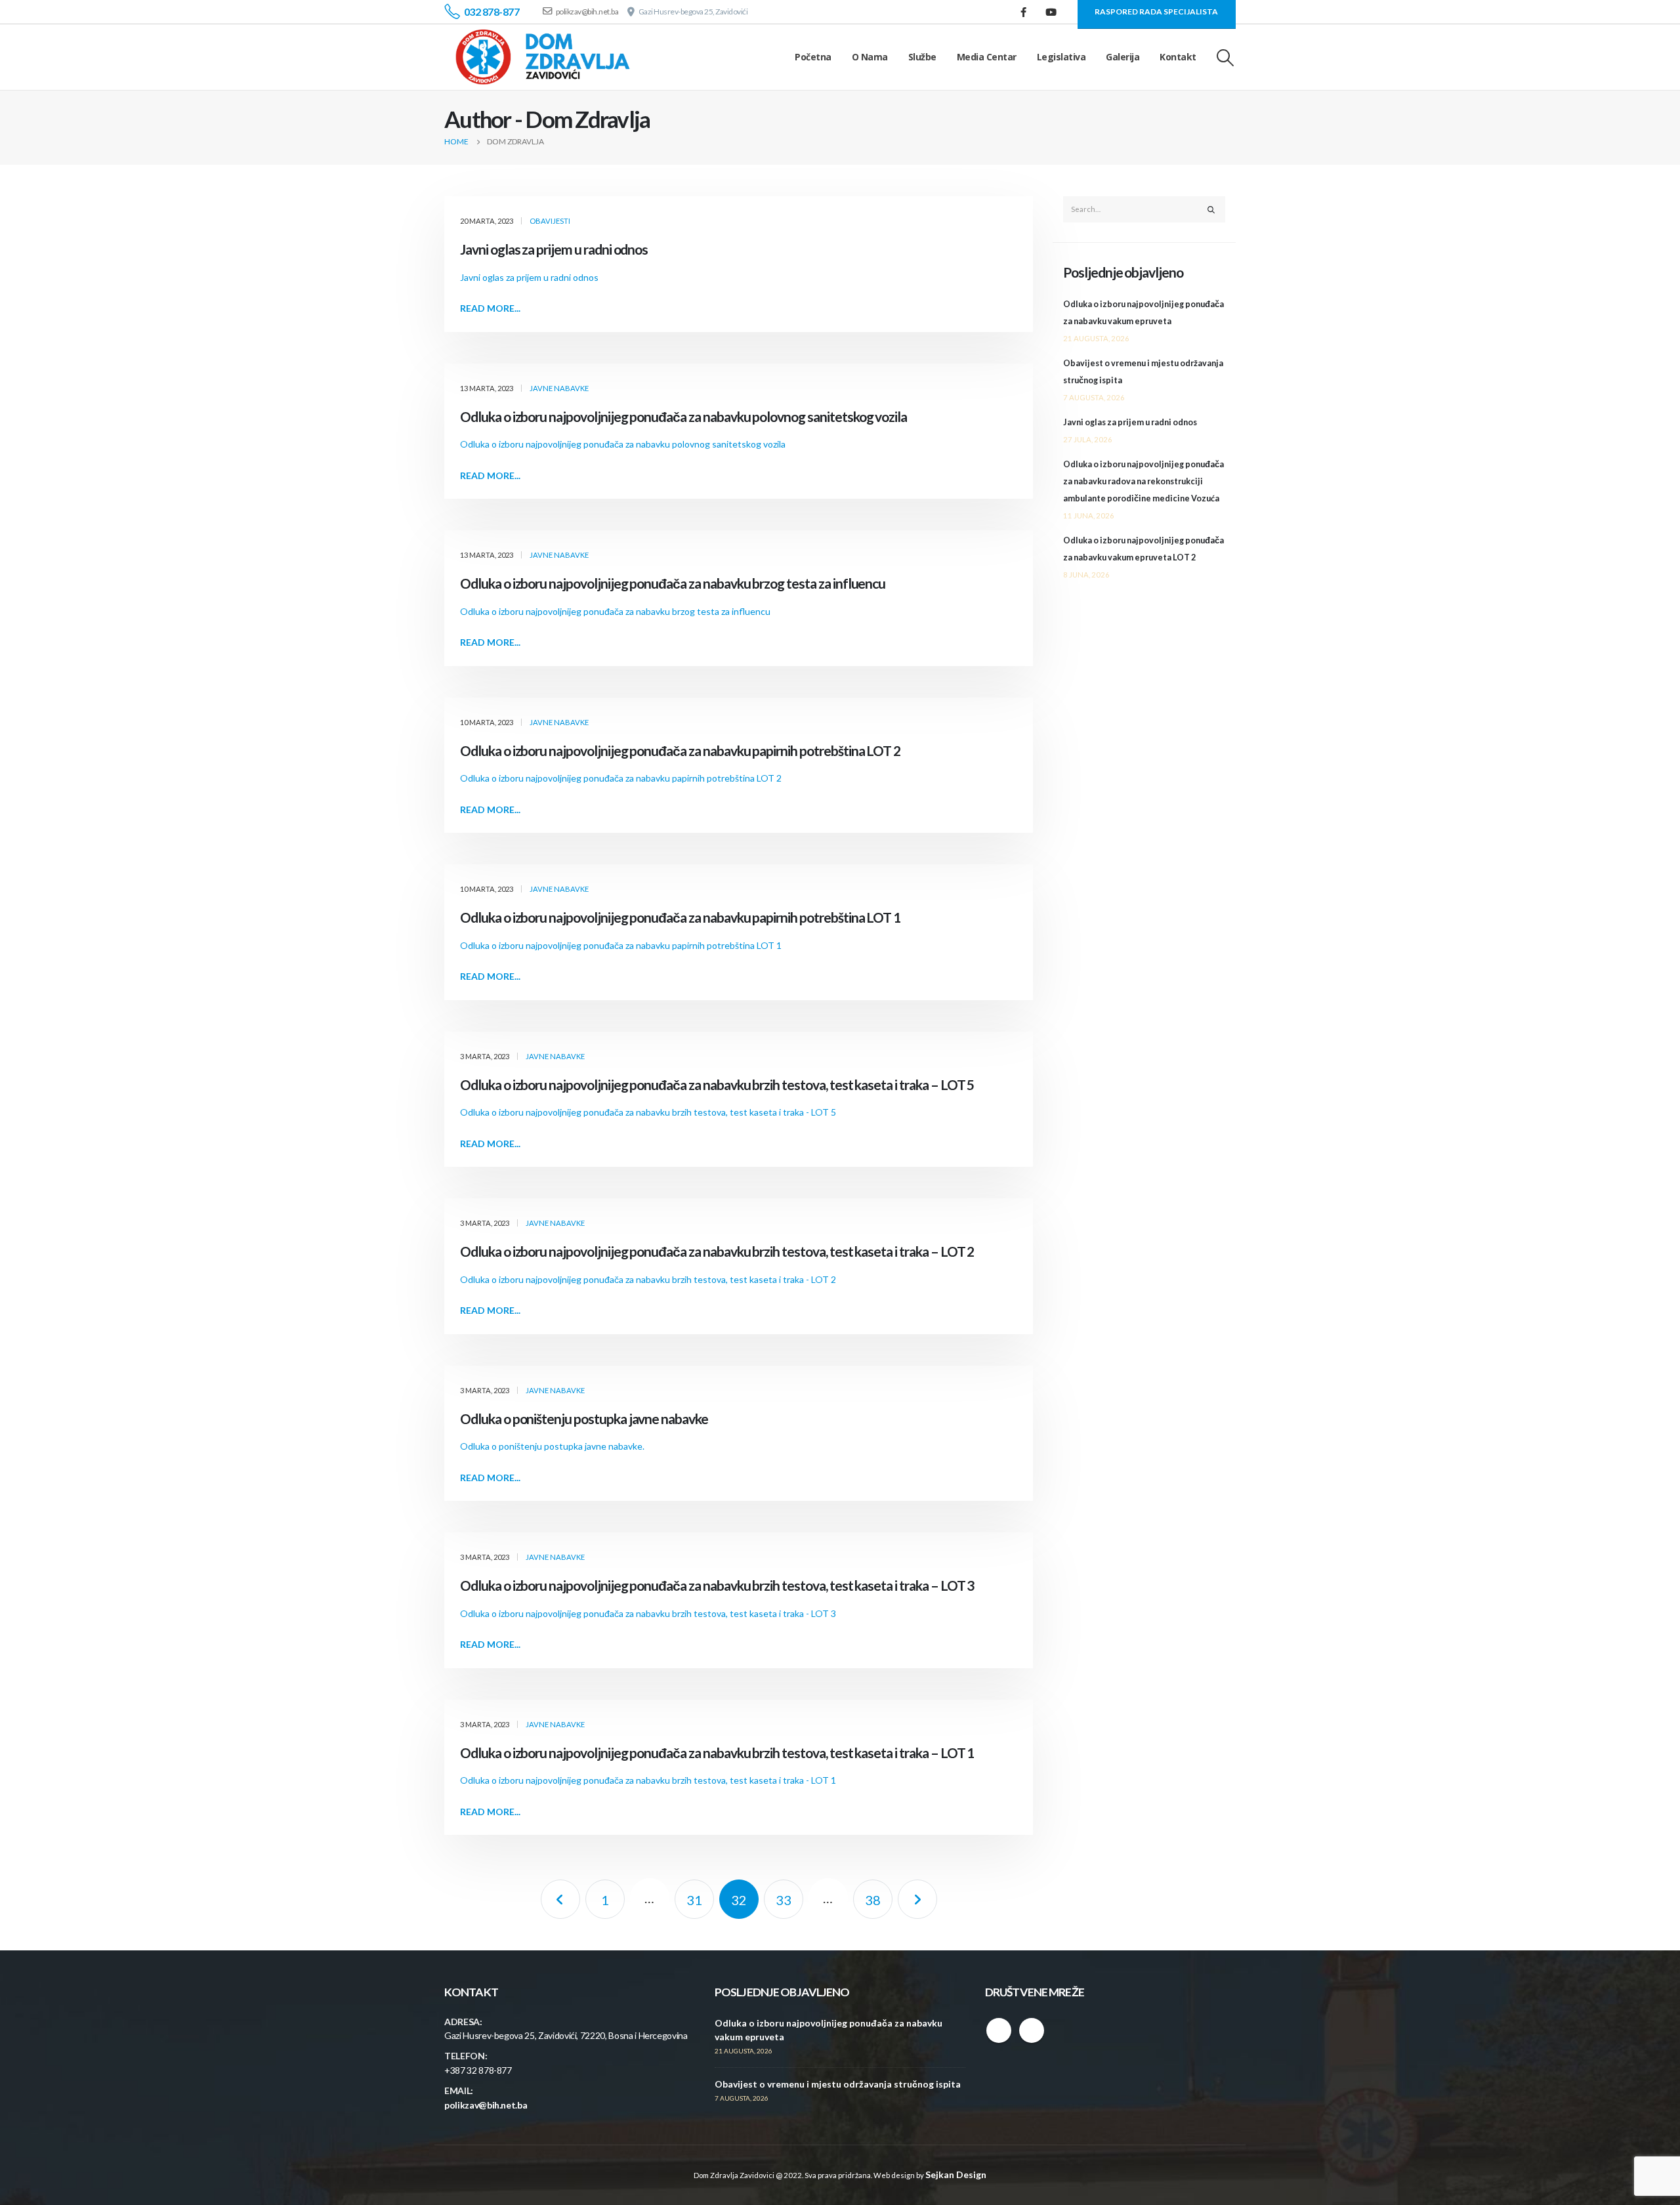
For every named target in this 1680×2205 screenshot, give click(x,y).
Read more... (490, 308)
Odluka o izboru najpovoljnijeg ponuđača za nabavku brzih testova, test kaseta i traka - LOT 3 (648, 1613)
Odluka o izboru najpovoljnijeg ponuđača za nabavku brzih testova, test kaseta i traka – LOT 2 (717, 1251)
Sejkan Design (956, 2174)
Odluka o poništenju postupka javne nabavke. (552, 1446)
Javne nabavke (559, 388)
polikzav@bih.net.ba (486, 2105)
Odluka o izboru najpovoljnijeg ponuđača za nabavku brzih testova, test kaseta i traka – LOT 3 (717, 1585)
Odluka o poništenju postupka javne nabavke (584, 1418)
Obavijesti (550, 221)
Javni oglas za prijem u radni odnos (554, 249)
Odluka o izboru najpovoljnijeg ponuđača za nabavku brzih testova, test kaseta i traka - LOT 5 (648, 1112)
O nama (870, 57)
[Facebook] (1024, 12)
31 (694, 1900)
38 (873, 1900)
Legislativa (1061, 57)
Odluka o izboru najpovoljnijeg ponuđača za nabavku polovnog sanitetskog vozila (683, 416)
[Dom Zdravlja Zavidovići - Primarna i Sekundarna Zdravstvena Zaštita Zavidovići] (543, 57)
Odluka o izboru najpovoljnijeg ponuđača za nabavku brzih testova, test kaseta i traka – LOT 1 (717, 1753)
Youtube (1032, 2030)
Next (917, 1899)
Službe (922, 57)
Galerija (1123, 57)
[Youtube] (1051, 12)
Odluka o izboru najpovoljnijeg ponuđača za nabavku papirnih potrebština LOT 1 (680, 917)
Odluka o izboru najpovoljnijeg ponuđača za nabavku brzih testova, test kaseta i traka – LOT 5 (717, 1084)
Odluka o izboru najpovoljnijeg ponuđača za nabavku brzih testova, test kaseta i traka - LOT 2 (648, 1279)
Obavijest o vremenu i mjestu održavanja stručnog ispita (838, 2084)
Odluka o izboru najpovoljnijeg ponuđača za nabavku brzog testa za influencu (673, 583)
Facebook (999, 2030)
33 (784, 1900)
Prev (560, 1899)
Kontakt (1178, 57)
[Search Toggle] (1226, 57)
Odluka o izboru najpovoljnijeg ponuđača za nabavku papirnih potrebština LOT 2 (680, 750)
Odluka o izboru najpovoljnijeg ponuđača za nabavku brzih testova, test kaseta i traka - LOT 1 (648, 1780)
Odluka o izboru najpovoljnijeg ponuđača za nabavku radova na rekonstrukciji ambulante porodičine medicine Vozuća (1144, 481)
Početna (813, 57)
